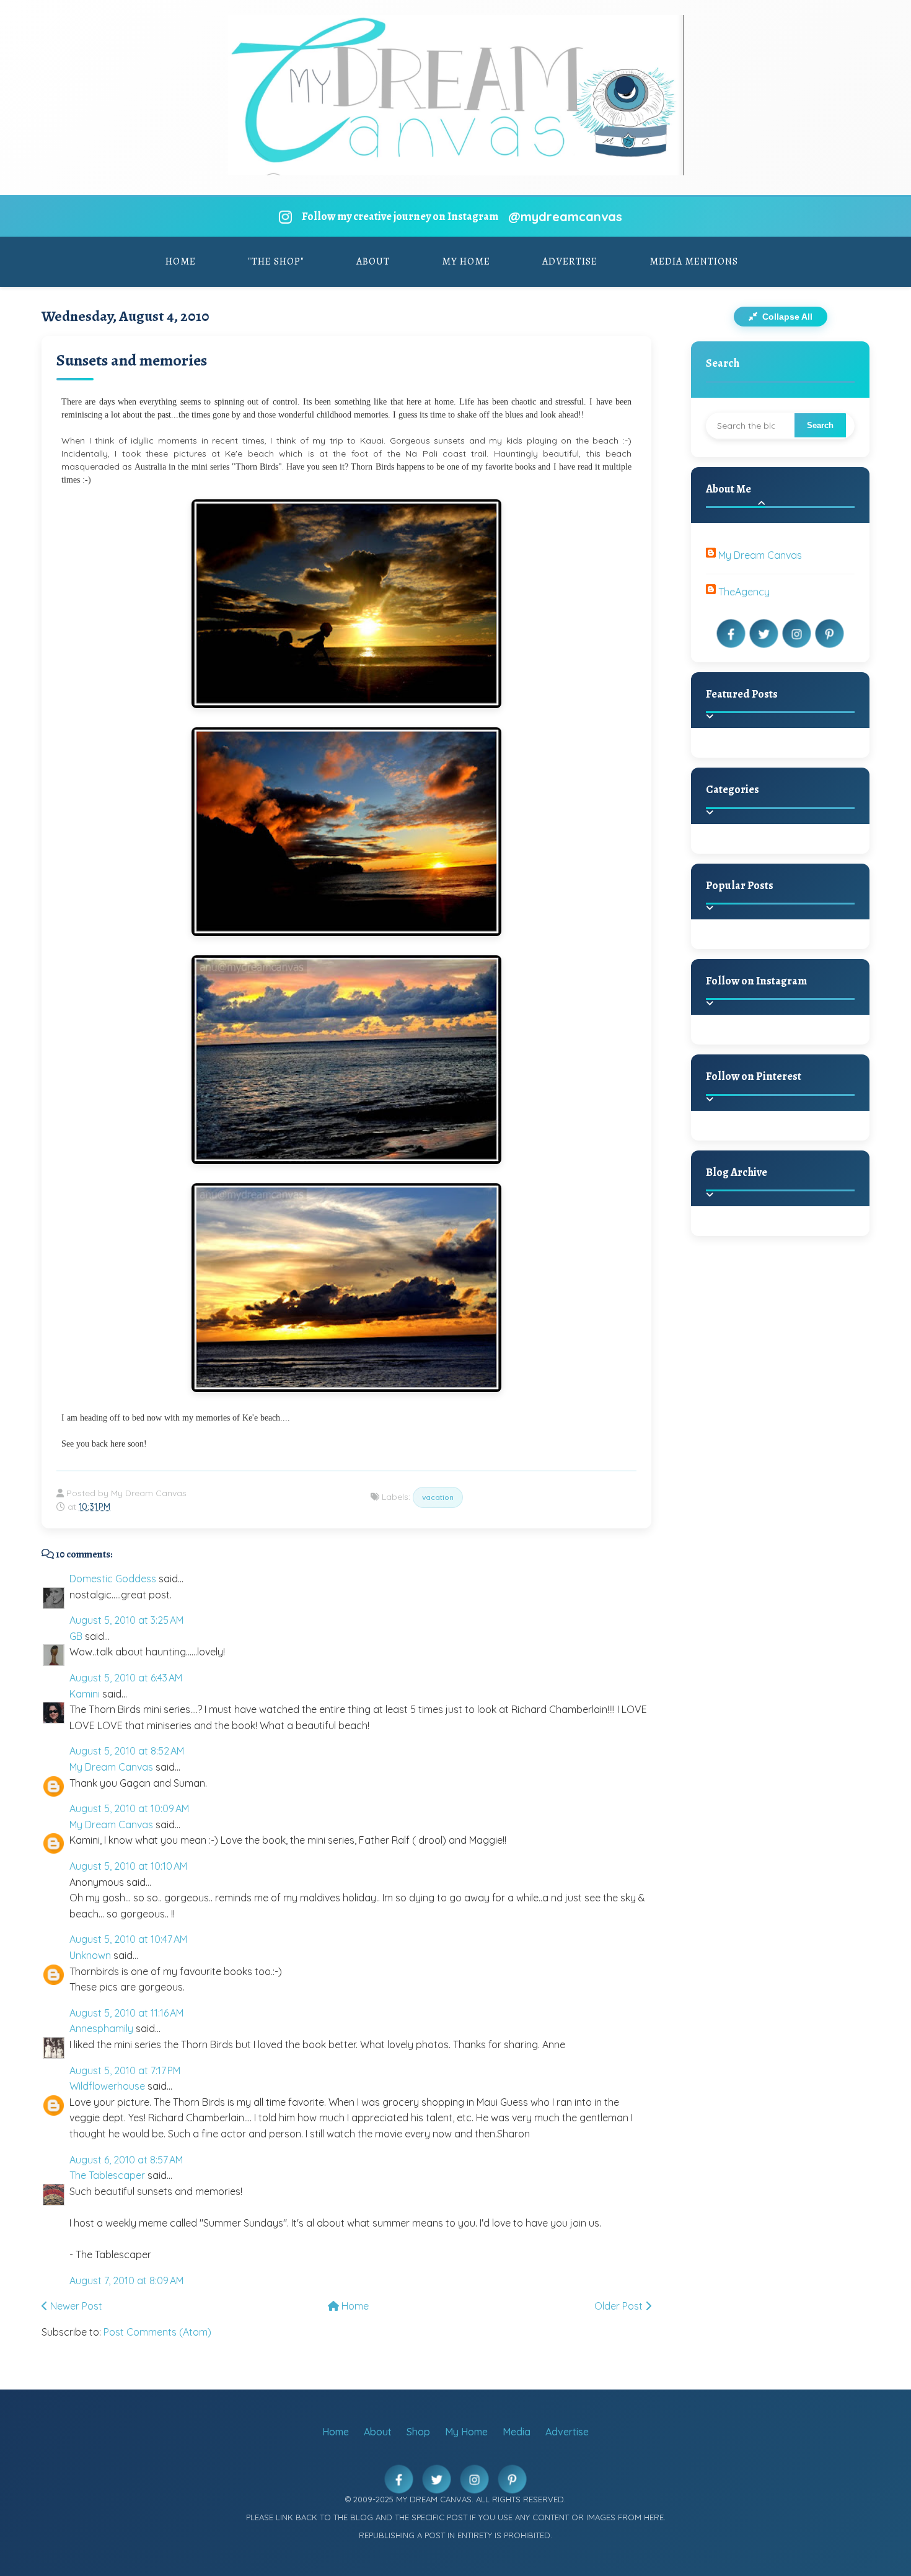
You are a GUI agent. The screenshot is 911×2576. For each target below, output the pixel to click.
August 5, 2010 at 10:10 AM (128, 1866)
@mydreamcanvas (565, 217)
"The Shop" (276, 261)
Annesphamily (101, 2028)
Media (517, 2432)
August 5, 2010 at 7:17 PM (125, 2070)
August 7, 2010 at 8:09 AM (126, 2280)
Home (181, 261)
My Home (466, 261)
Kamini (85, 1694)
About (373, 261)
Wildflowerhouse (107, 2086)
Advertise (570, 261)
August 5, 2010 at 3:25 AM (126, 1620)
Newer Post (75, 2306)
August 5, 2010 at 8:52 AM (127, 1751)
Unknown (90, 1955)
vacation (438, 1497)
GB (76, 1636)
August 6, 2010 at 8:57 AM (126, 2160)
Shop (418, 2432)
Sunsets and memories (132, 360)
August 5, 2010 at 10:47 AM (128, 1939)
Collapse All (786, 317)
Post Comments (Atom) (157, 2332)
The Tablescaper (107, 2175)
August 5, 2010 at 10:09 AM (129, 1808)
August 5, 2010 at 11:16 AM (126, 2013)
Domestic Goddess (113, 1579)
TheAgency (744, 592)
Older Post (620, 2306)
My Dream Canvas (111, 1767)
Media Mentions (694, 261)
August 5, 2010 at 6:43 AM (126, 1678)
